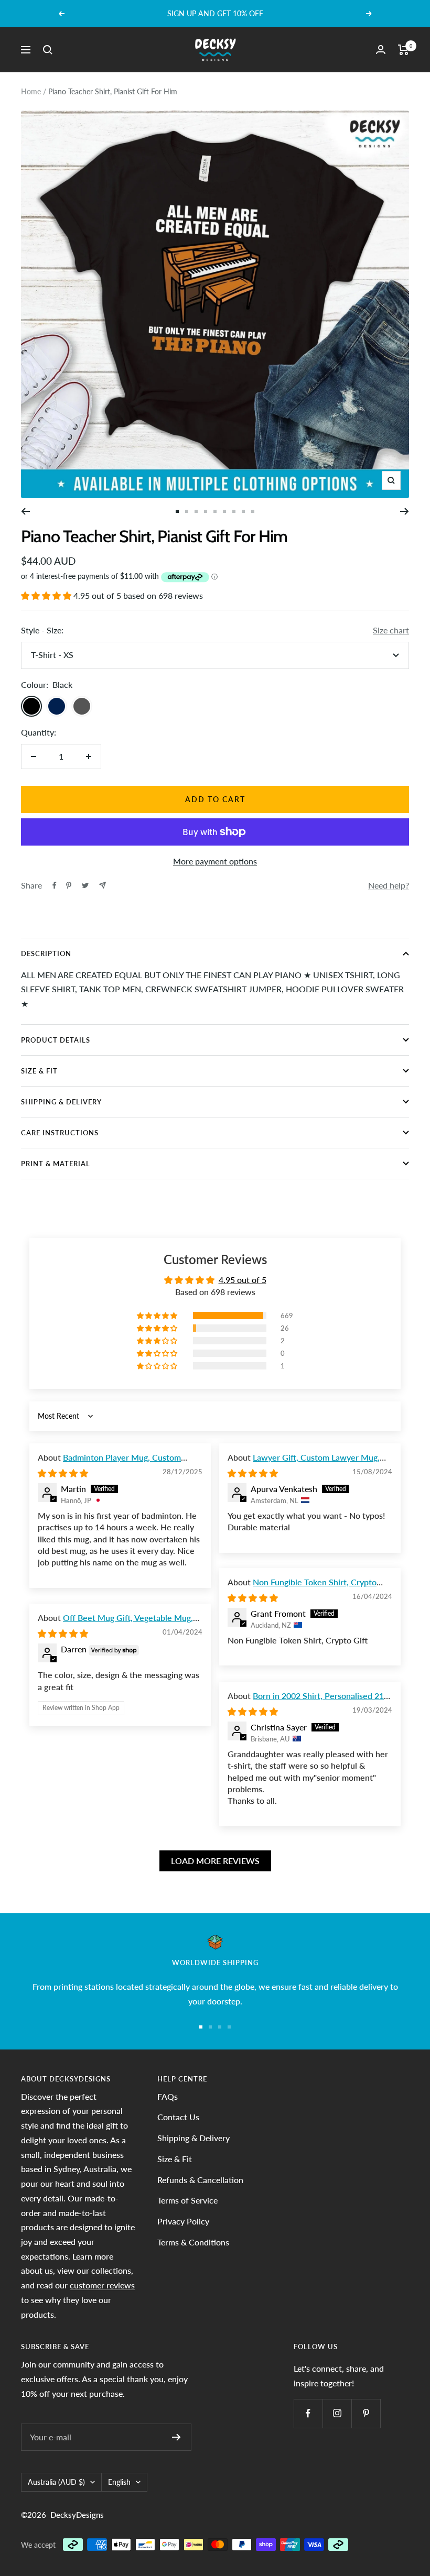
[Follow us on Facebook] (308, 2413)
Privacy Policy (183, 2221)
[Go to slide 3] (196, 511)
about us (37, 2270)
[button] (47, 595)
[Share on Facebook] (55, 885)
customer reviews (102, 2285)
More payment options (215, 861)
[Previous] (25, 511)
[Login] (381, 50)
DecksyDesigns (77, 2515)
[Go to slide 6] (224, 511)
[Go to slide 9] (253, 511)
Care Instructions (60, 1133)
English (119, 2482)
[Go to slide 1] (177, 511)
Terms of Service (187, 2200)
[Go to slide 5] (215, 511)
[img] (63, 1473)
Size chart (391, 630)
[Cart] (404, 50)
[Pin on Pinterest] (69, 885)
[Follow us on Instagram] (337, 2413)
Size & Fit (39, 1071)
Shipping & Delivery (61, 1102)
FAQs (168, 2096)
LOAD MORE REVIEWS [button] (215, 1861)
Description (46, 953)
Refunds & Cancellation (200, 2180)
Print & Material (56, 1164)
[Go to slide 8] (243, 511)
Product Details (56, 1040)
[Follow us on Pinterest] (366, 2413)
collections (111, 2270)
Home (31, 91)
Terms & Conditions (193, 2242)
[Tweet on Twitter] (85, 885)
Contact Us (178, 2117)
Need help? (389, 885)
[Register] (176, 2437)
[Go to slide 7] (234, 511)
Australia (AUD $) (56, 2482)
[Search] (48, 50)
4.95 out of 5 (243, 1280)
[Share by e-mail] (103, 885)
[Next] (405, 511)
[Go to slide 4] (206, 511)
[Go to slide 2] (187, 511)
